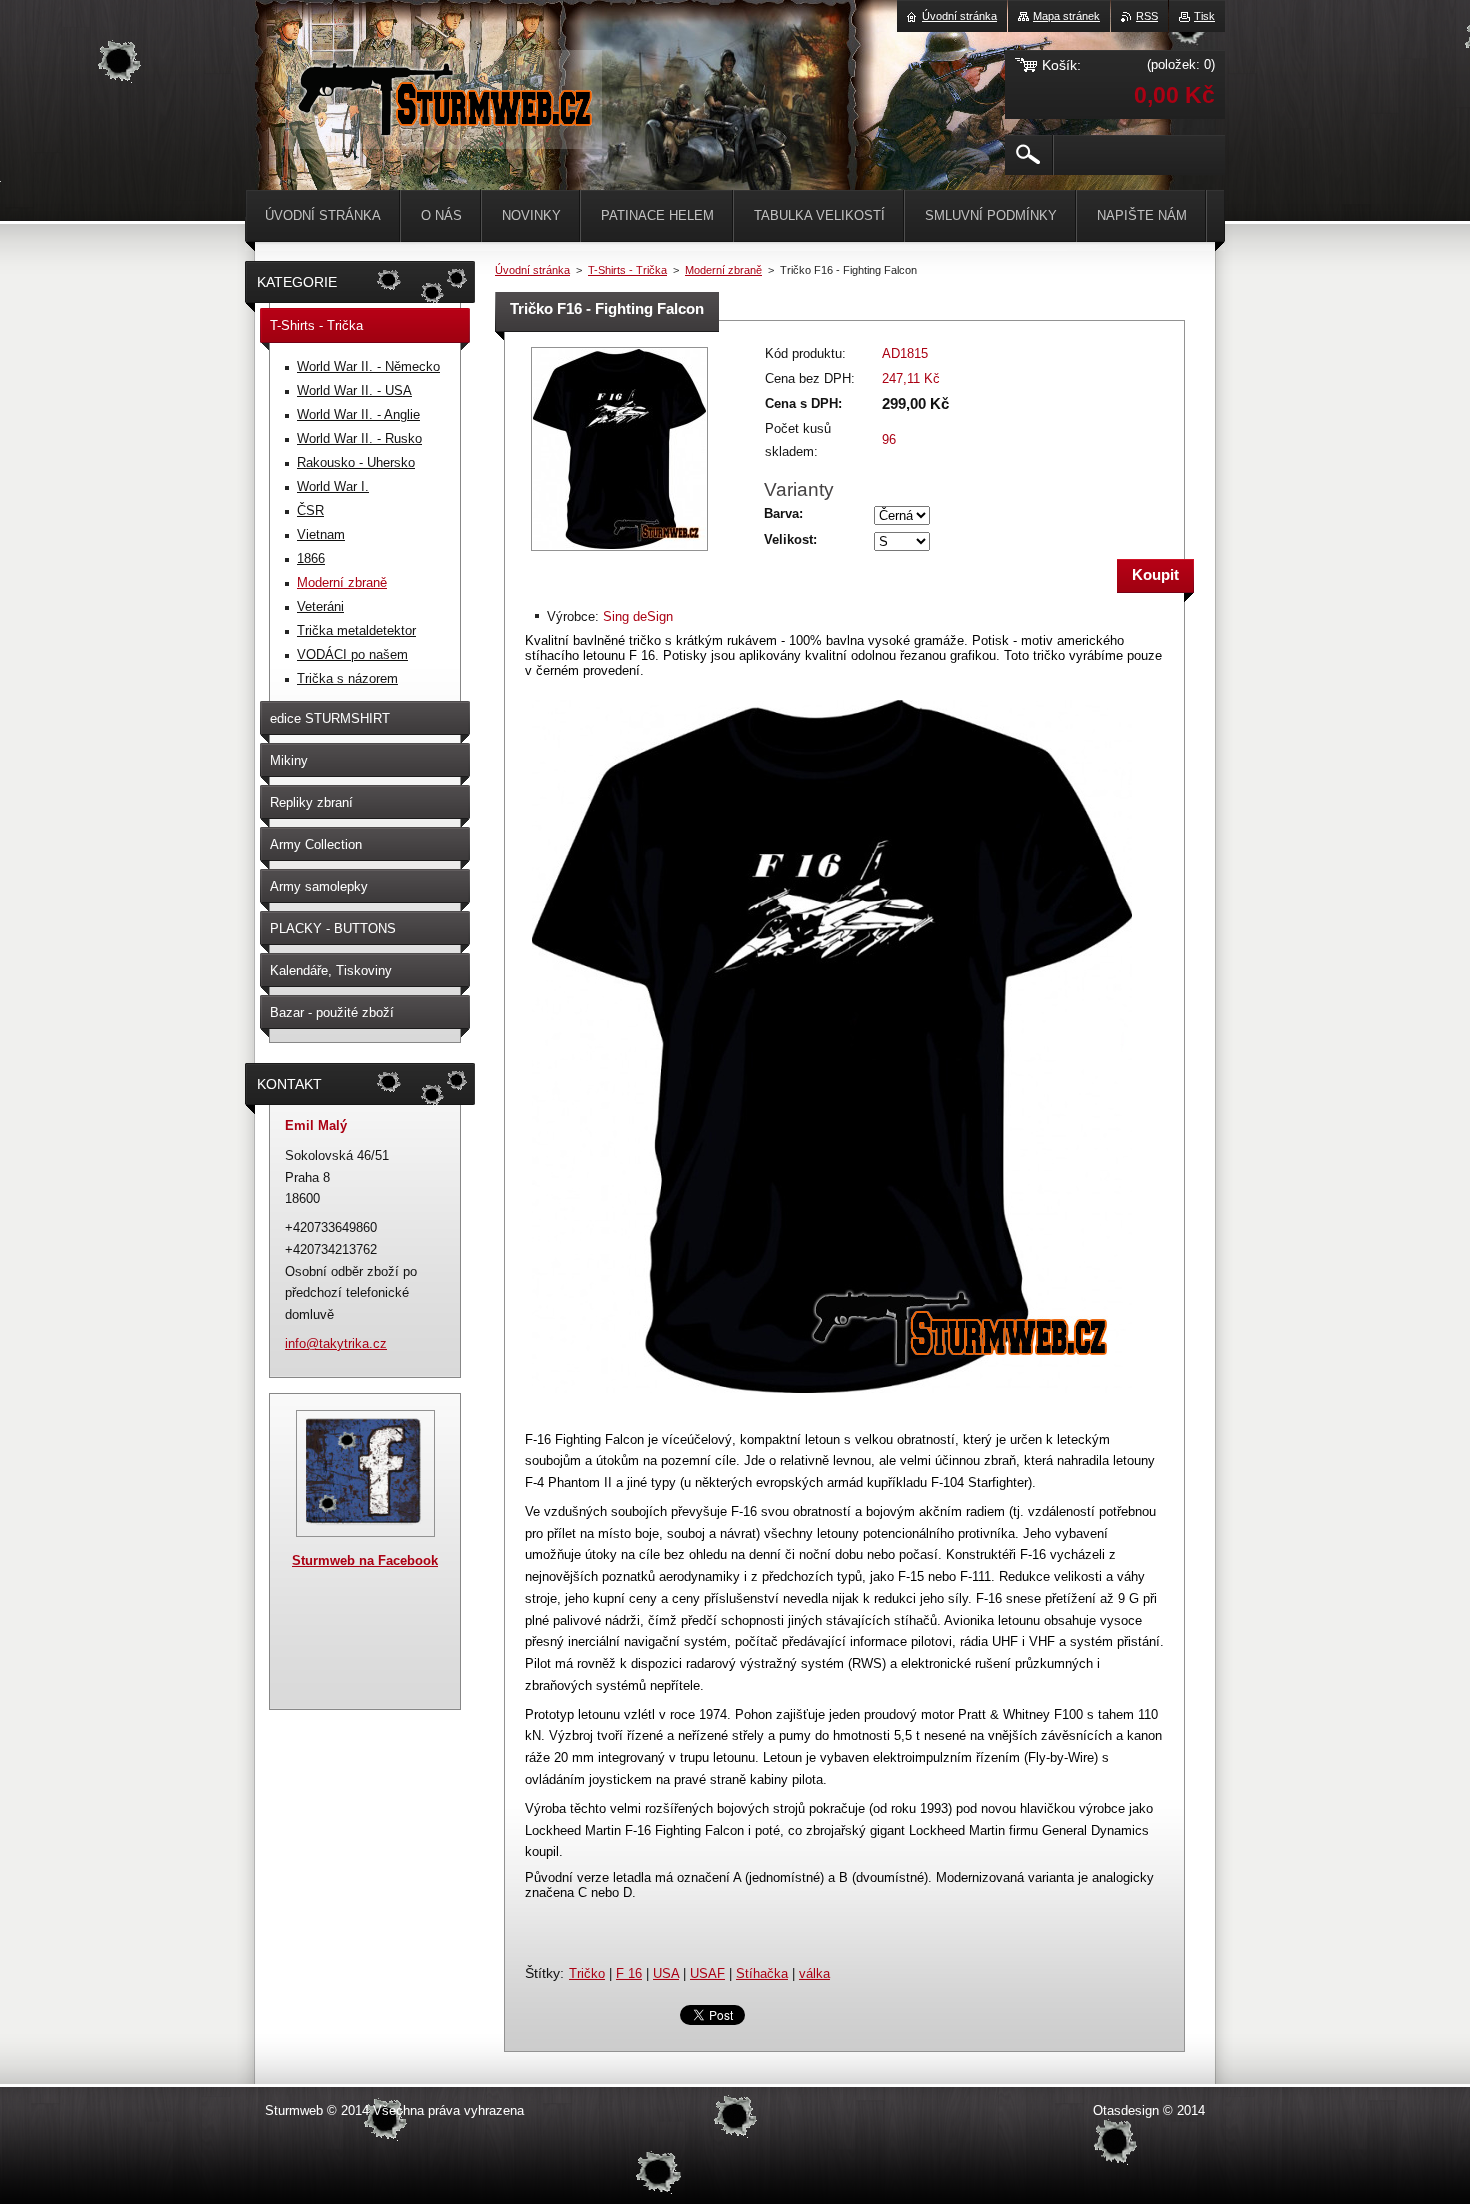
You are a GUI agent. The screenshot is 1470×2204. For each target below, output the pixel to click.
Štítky (542, 1973)
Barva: (783, 513)
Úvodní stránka (532, 270)
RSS (1147, 16)
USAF (707, 1973)
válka (814, 1973)
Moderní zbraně (723, 270)
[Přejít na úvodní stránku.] (443, 129)
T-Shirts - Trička (627, 270)
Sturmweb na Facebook (365, 1560)
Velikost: (790, 539)
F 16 (629, 1973)
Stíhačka (762, 1973)
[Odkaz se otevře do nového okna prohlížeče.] (619, 552)
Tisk (1204, 16)
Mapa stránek (1066, 16)
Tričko (587, 1973)
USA (666, 1973)
